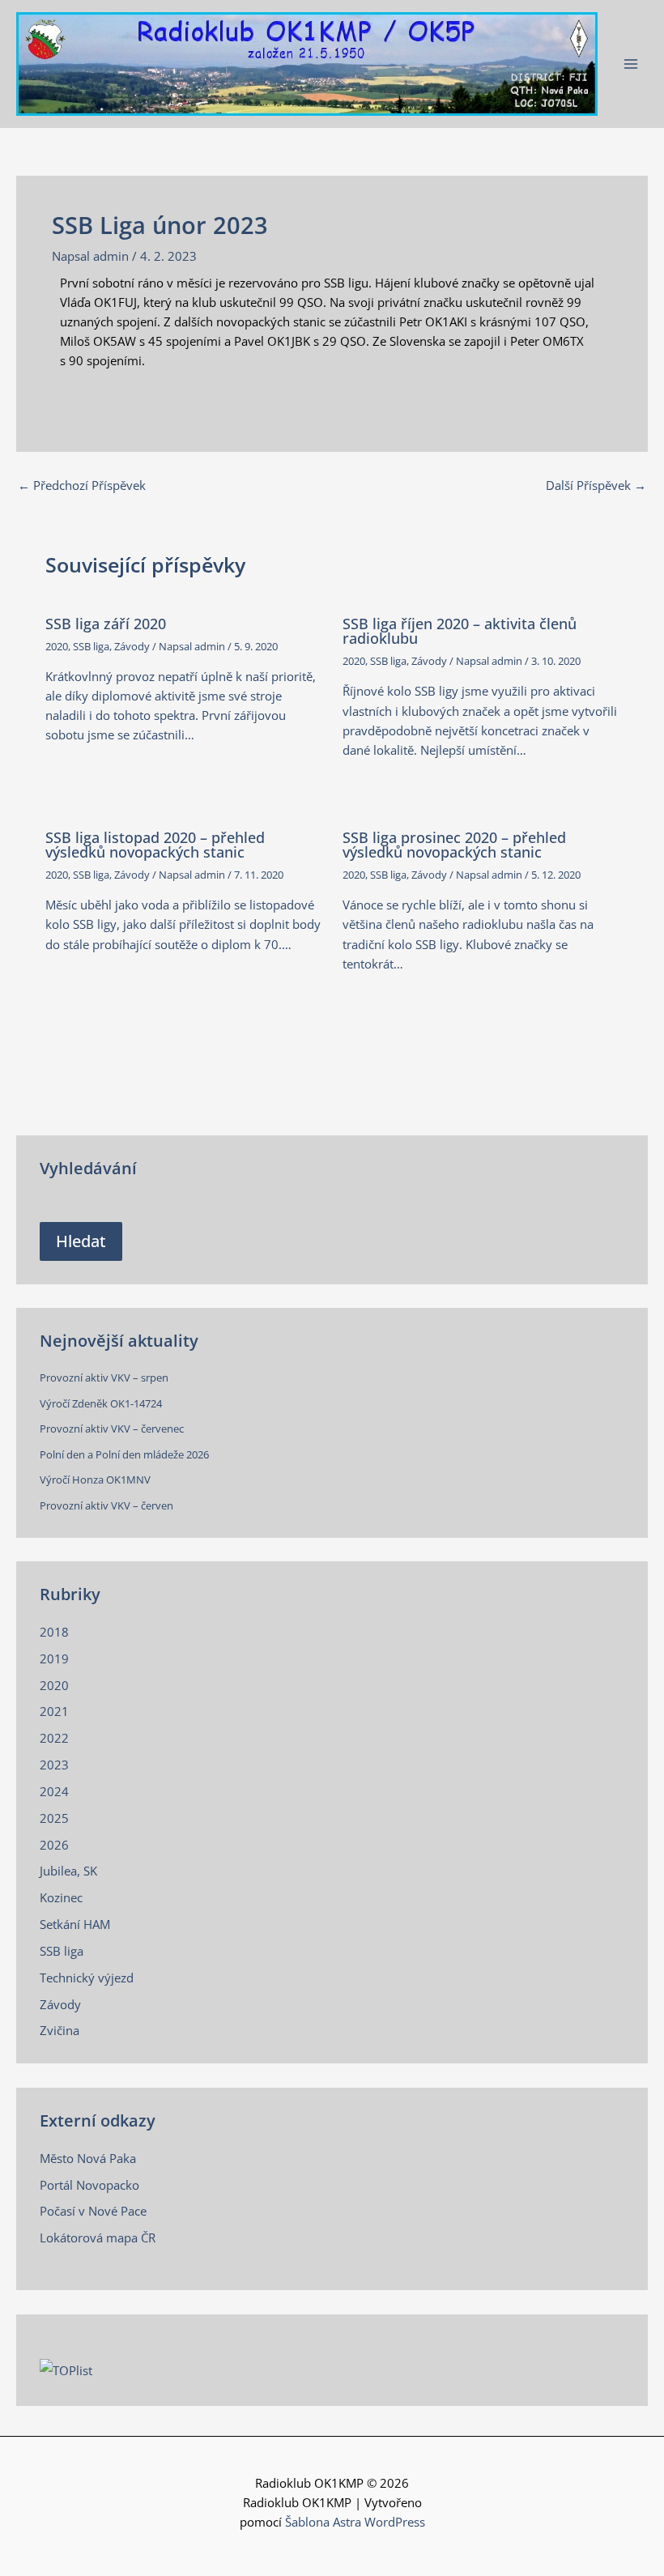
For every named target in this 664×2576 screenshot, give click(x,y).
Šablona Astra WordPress (355, 2522)
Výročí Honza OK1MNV (95, 1480)
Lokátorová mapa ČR (98, 2238)
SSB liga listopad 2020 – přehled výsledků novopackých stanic (155, 845)
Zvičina (60, 2030)
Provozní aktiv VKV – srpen (104, 1377)
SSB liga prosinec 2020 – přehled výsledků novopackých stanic (454, 845)
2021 (54, 1711)
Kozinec (61, 1897)
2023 (54, 1765)
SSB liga (91, 646)
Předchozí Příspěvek (82, 485)
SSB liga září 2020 (106, 624)
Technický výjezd (87, 1978)
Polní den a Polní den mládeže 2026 (124, 1454)
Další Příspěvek (596, 485)
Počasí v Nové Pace (93, 2211)
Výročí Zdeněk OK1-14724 (101, 1403)
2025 (54, 1818)
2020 (57, 646)
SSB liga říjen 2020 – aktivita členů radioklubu (460, 631)
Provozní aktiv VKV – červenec (112, 1429)
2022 (54, 1738)
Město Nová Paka (88, 2158)
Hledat (81, 1241)
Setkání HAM (75, 1924)
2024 (54, 1791)
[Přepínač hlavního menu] (631, 64)
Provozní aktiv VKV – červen (106, 1505)
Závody (132, 646)
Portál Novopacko (89, 2185)
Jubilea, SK (68, 1871)
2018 (54, 1632)
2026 (54, 1845)
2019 (54, 1658)
